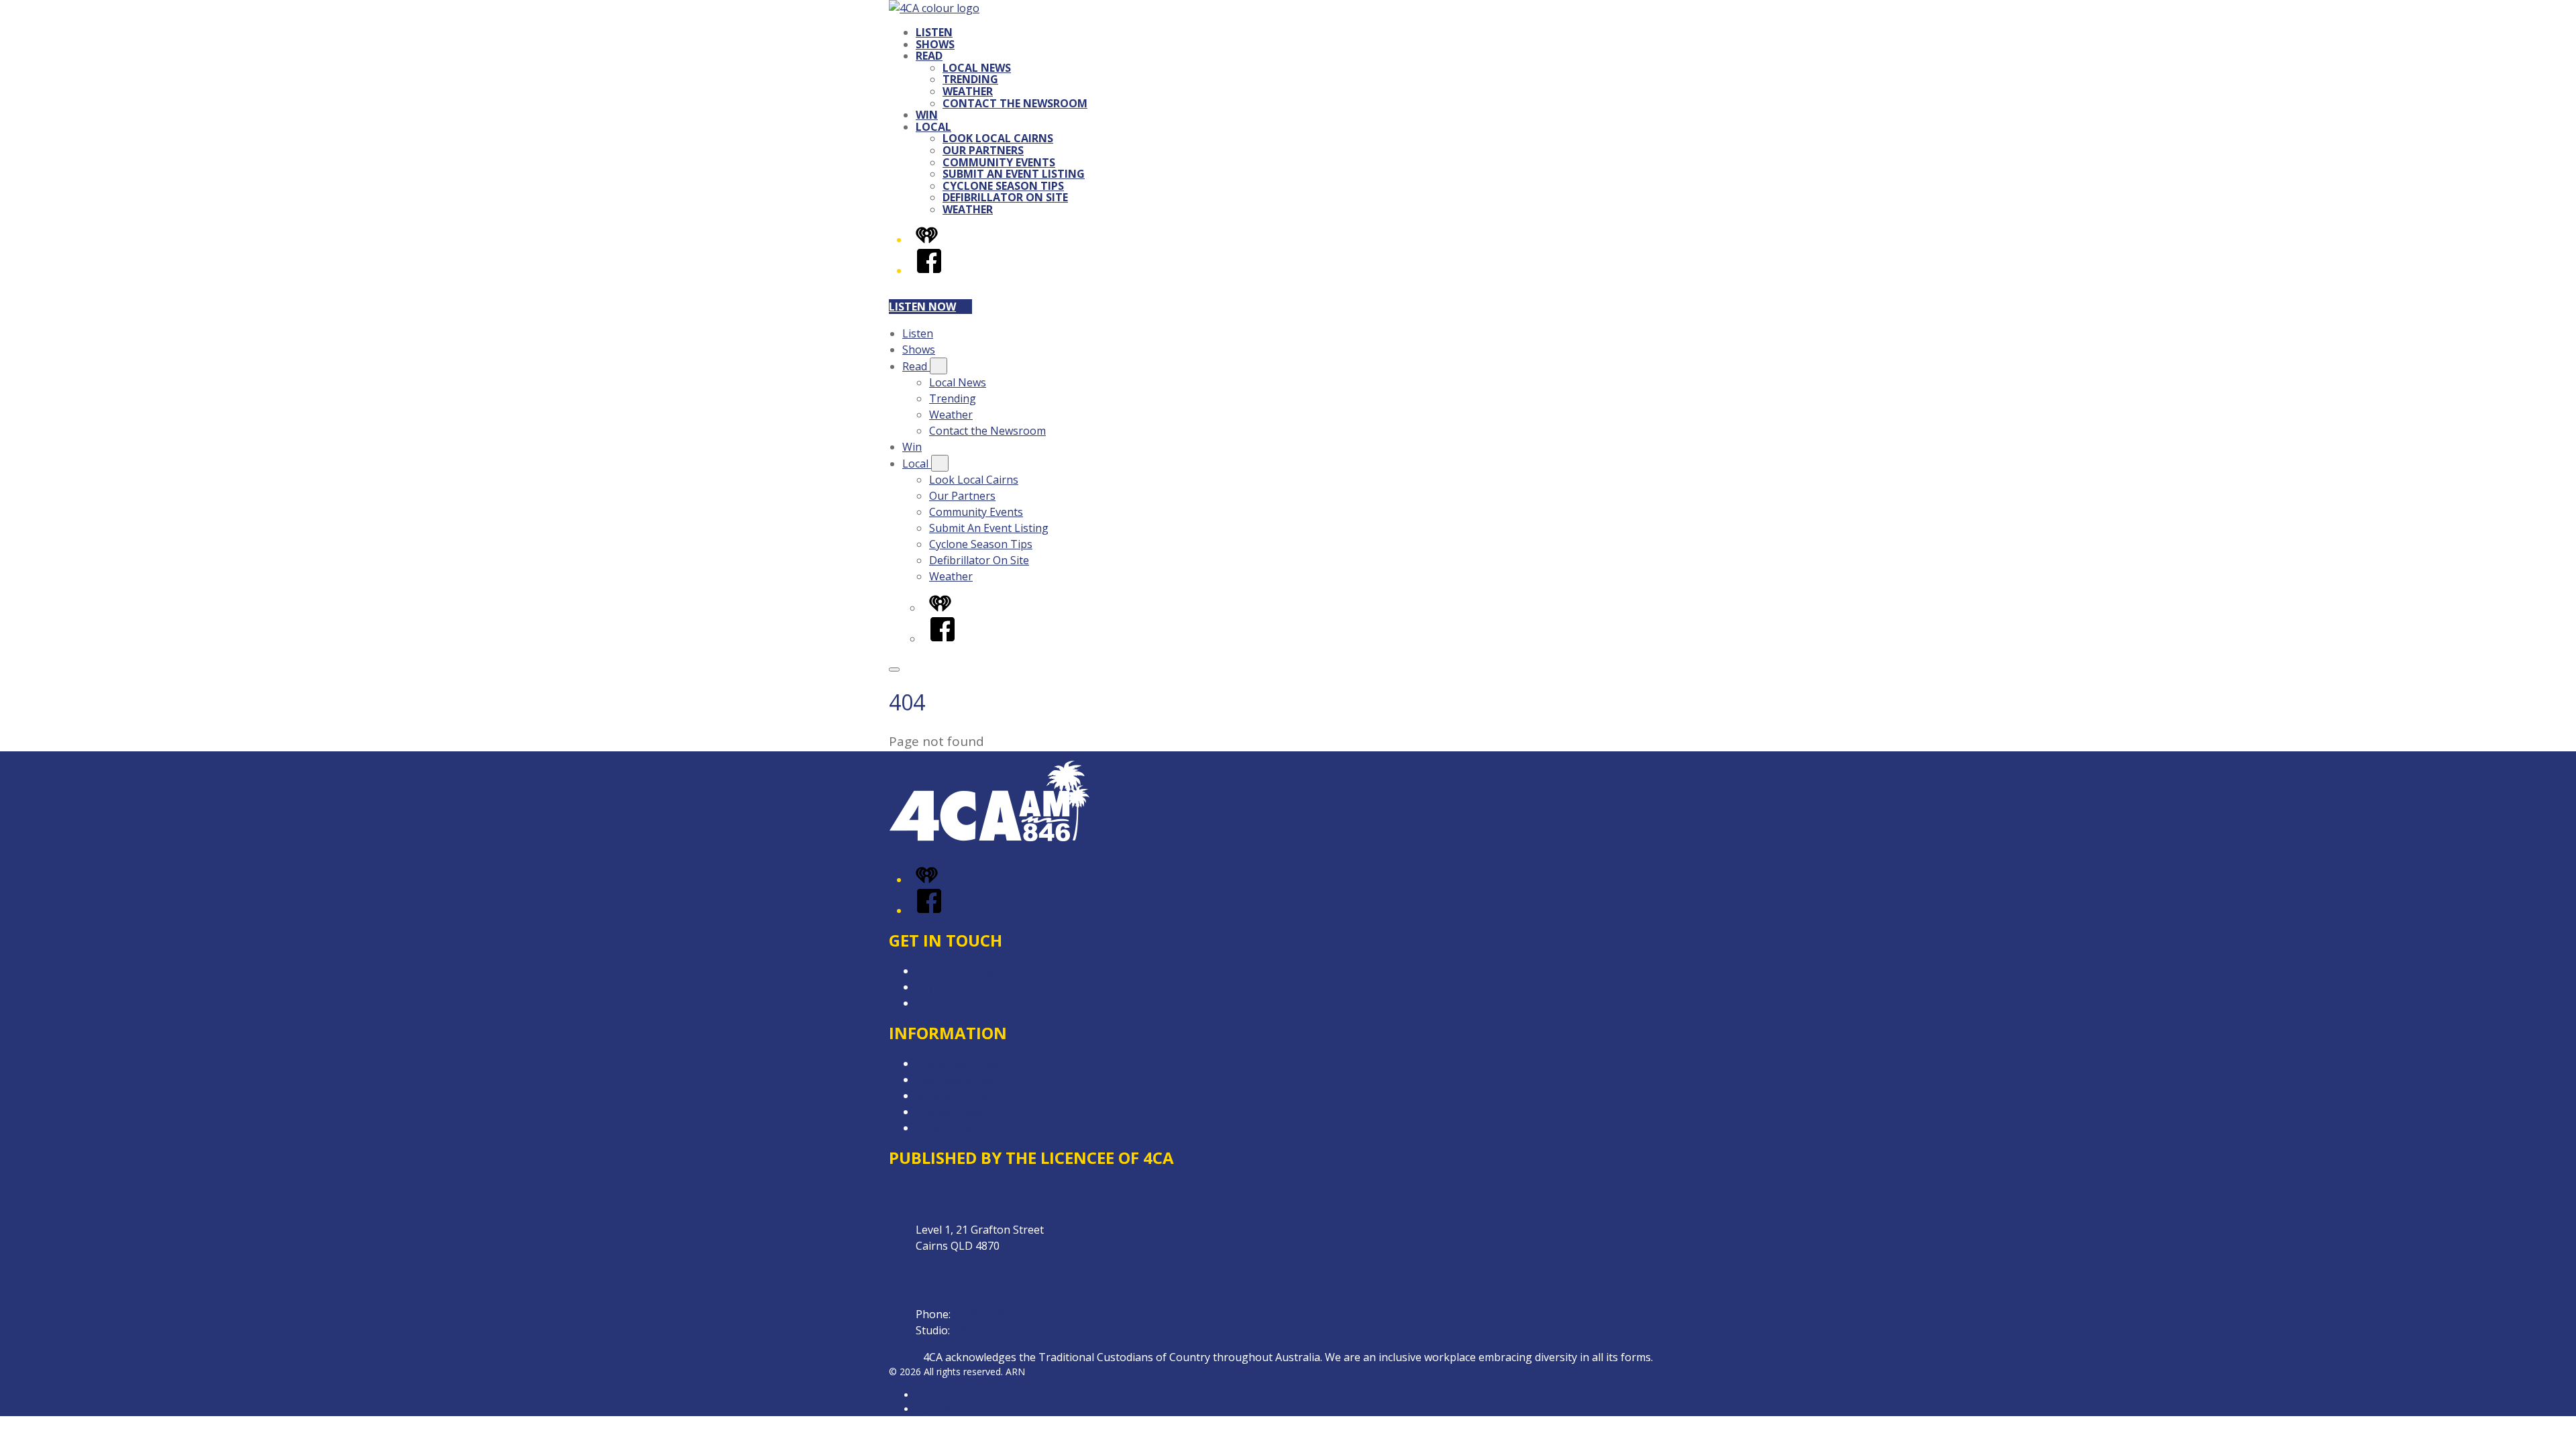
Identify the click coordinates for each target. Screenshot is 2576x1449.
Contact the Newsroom (1015, 103)
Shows (935, 44)
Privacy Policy (949, 1112)
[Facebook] (929, 270)
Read (929, 56)
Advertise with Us (959, 987)
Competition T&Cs (962, 1063)
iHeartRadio (941, 1409)
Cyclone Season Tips (1003, 186)
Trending (970, 79)
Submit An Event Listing (1014, 174)
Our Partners (983, 150)
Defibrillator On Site (1005, 197)
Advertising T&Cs (959, 1079)
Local (933, 127)
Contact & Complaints (970, 971)
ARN (925, 1395)
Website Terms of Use (972, 1095)
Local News (977, 68)
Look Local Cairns (998, 138)
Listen (934, 32)
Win (927, 115)
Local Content (951, 1128)
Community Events (999, 162)
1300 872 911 (985, 1330)
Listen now (922, 307)
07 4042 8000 (986, 1314)
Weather (968, 91)
